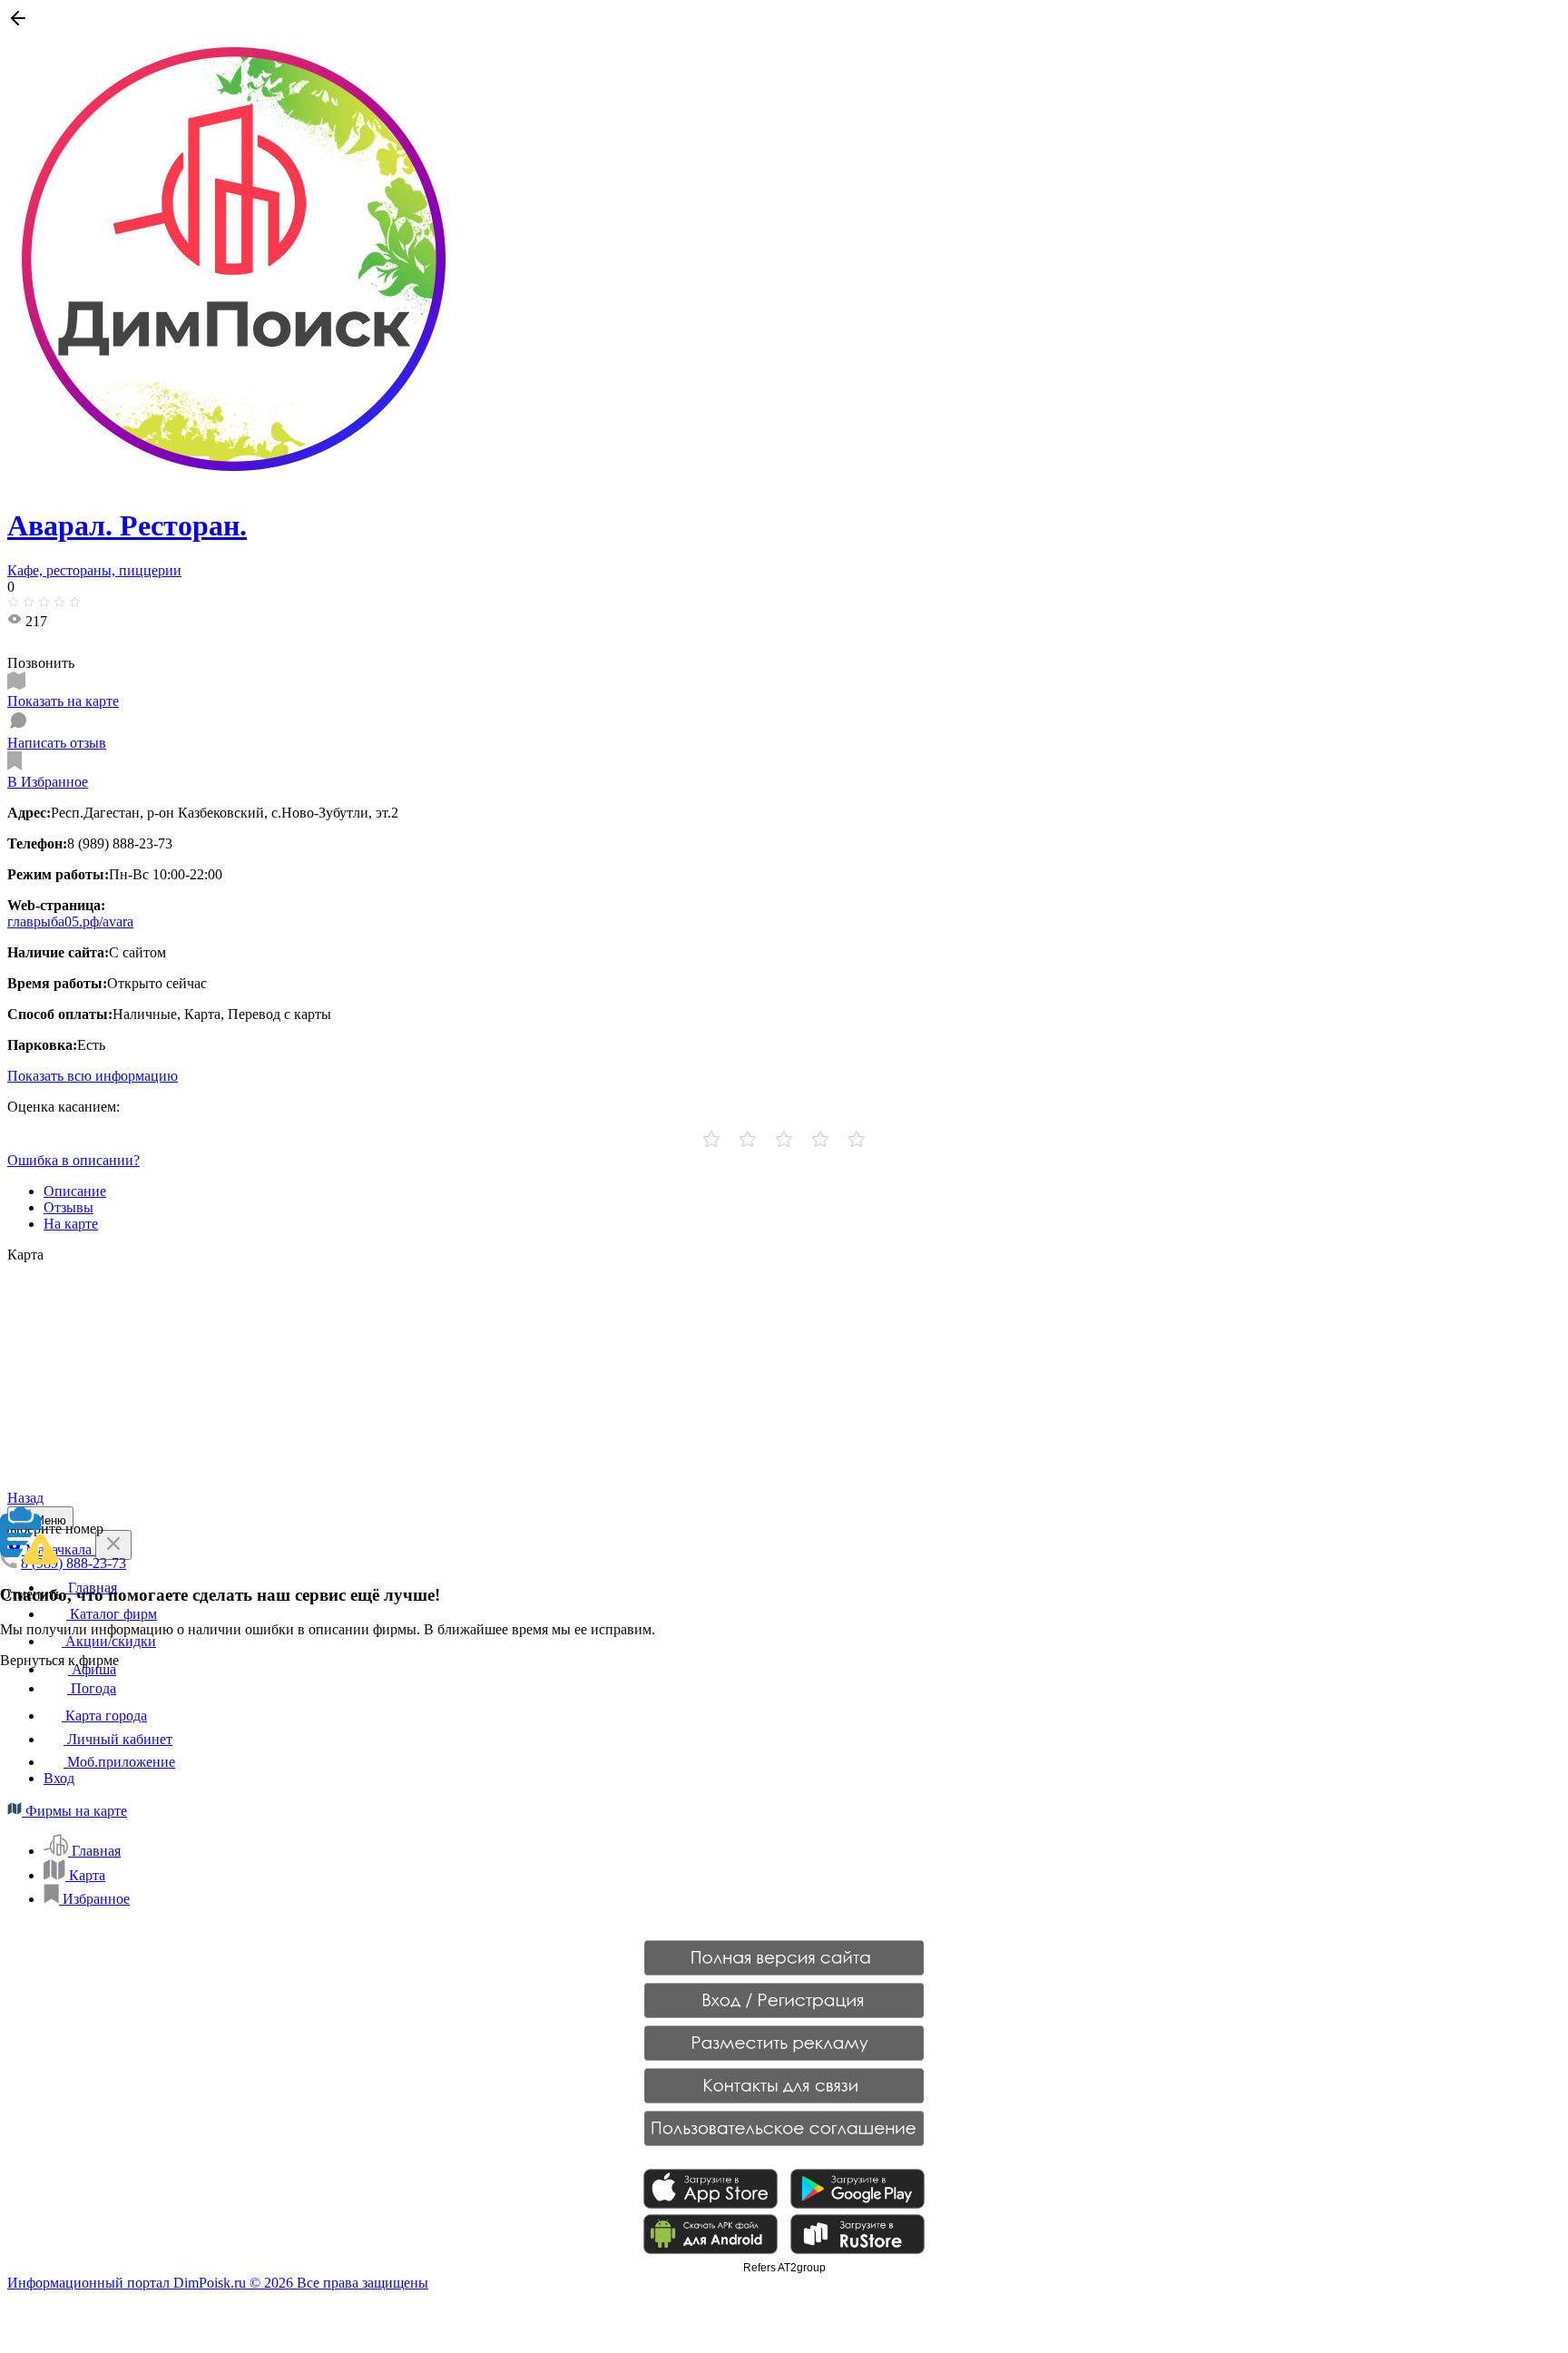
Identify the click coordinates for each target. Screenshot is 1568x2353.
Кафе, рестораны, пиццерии (94, 570)
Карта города (104, 1716)
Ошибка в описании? (73, 1160)
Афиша (92, 1669)
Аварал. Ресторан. (127, 525)
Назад (25, 1498)
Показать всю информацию (93, 1076)
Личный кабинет (118, 1739)
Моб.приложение (119, 1762)
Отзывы (69, 1207)
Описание (75, 1191)
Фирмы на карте (74, 1811)
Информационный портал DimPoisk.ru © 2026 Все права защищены (218, 2283)
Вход (59, 1778)
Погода (92, 1688)
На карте (71, 1224)
